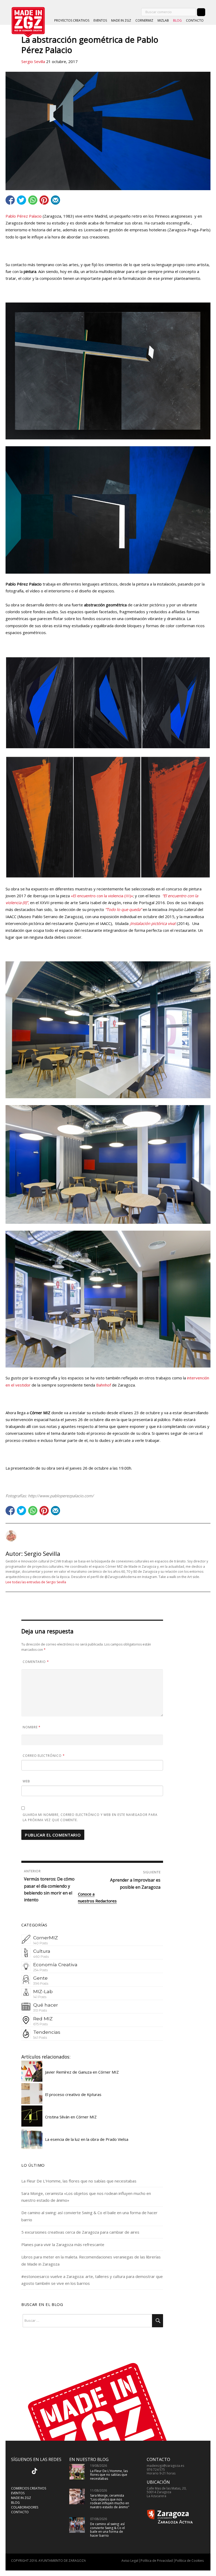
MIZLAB (163, 20)
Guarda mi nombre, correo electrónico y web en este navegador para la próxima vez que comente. (90, 1817)
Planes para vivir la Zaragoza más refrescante (63, 2244)
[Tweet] (21, 200)
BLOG (177, 20)
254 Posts (40, 1970)
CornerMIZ (46, 1938)
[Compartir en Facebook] (10, 200)
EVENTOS (100, 20)
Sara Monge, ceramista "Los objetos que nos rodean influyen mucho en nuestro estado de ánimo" (110, 2501)
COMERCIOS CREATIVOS (29, 2488)
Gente (40, 1978)
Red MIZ (43, 2019)
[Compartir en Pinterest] (44, 200)
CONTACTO (195, 20)
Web (26, 1781)
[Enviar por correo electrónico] (55, 200)
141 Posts (40, 1997)
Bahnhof (104, 1385)
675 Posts (40, 2024)
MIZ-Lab (43, 1991)
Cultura (42, 1951)
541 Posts (40, 2038)
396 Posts (41, 1983)
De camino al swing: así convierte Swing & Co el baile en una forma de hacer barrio (107, 2530)
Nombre (32, 1727)
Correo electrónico (44, 1756)
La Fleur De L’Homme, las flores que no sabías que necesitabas (79, 2181)
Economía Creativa (55, 1965)
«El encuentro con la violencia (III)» (102, 896)
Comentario (36, 1662)
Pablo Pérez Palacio (24, 216)
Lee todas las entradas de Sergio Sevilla (36, 1582)
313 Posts (40, 2010)
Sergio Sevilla (33, 61)
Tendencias (47, 2032)
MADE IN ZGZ (121, 20)
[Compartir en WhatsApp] (33, 200)
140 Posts (40, 1943)
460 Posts (41, 1957)
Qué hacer (46, 2005)
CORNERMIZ (144, 20)
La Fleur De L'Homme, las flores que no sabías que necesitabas (109, 2475)
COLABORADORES (25, 2507)
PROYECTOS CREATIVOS (72, 20)
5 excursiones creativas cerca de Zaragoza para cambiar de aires (80, 2232)
